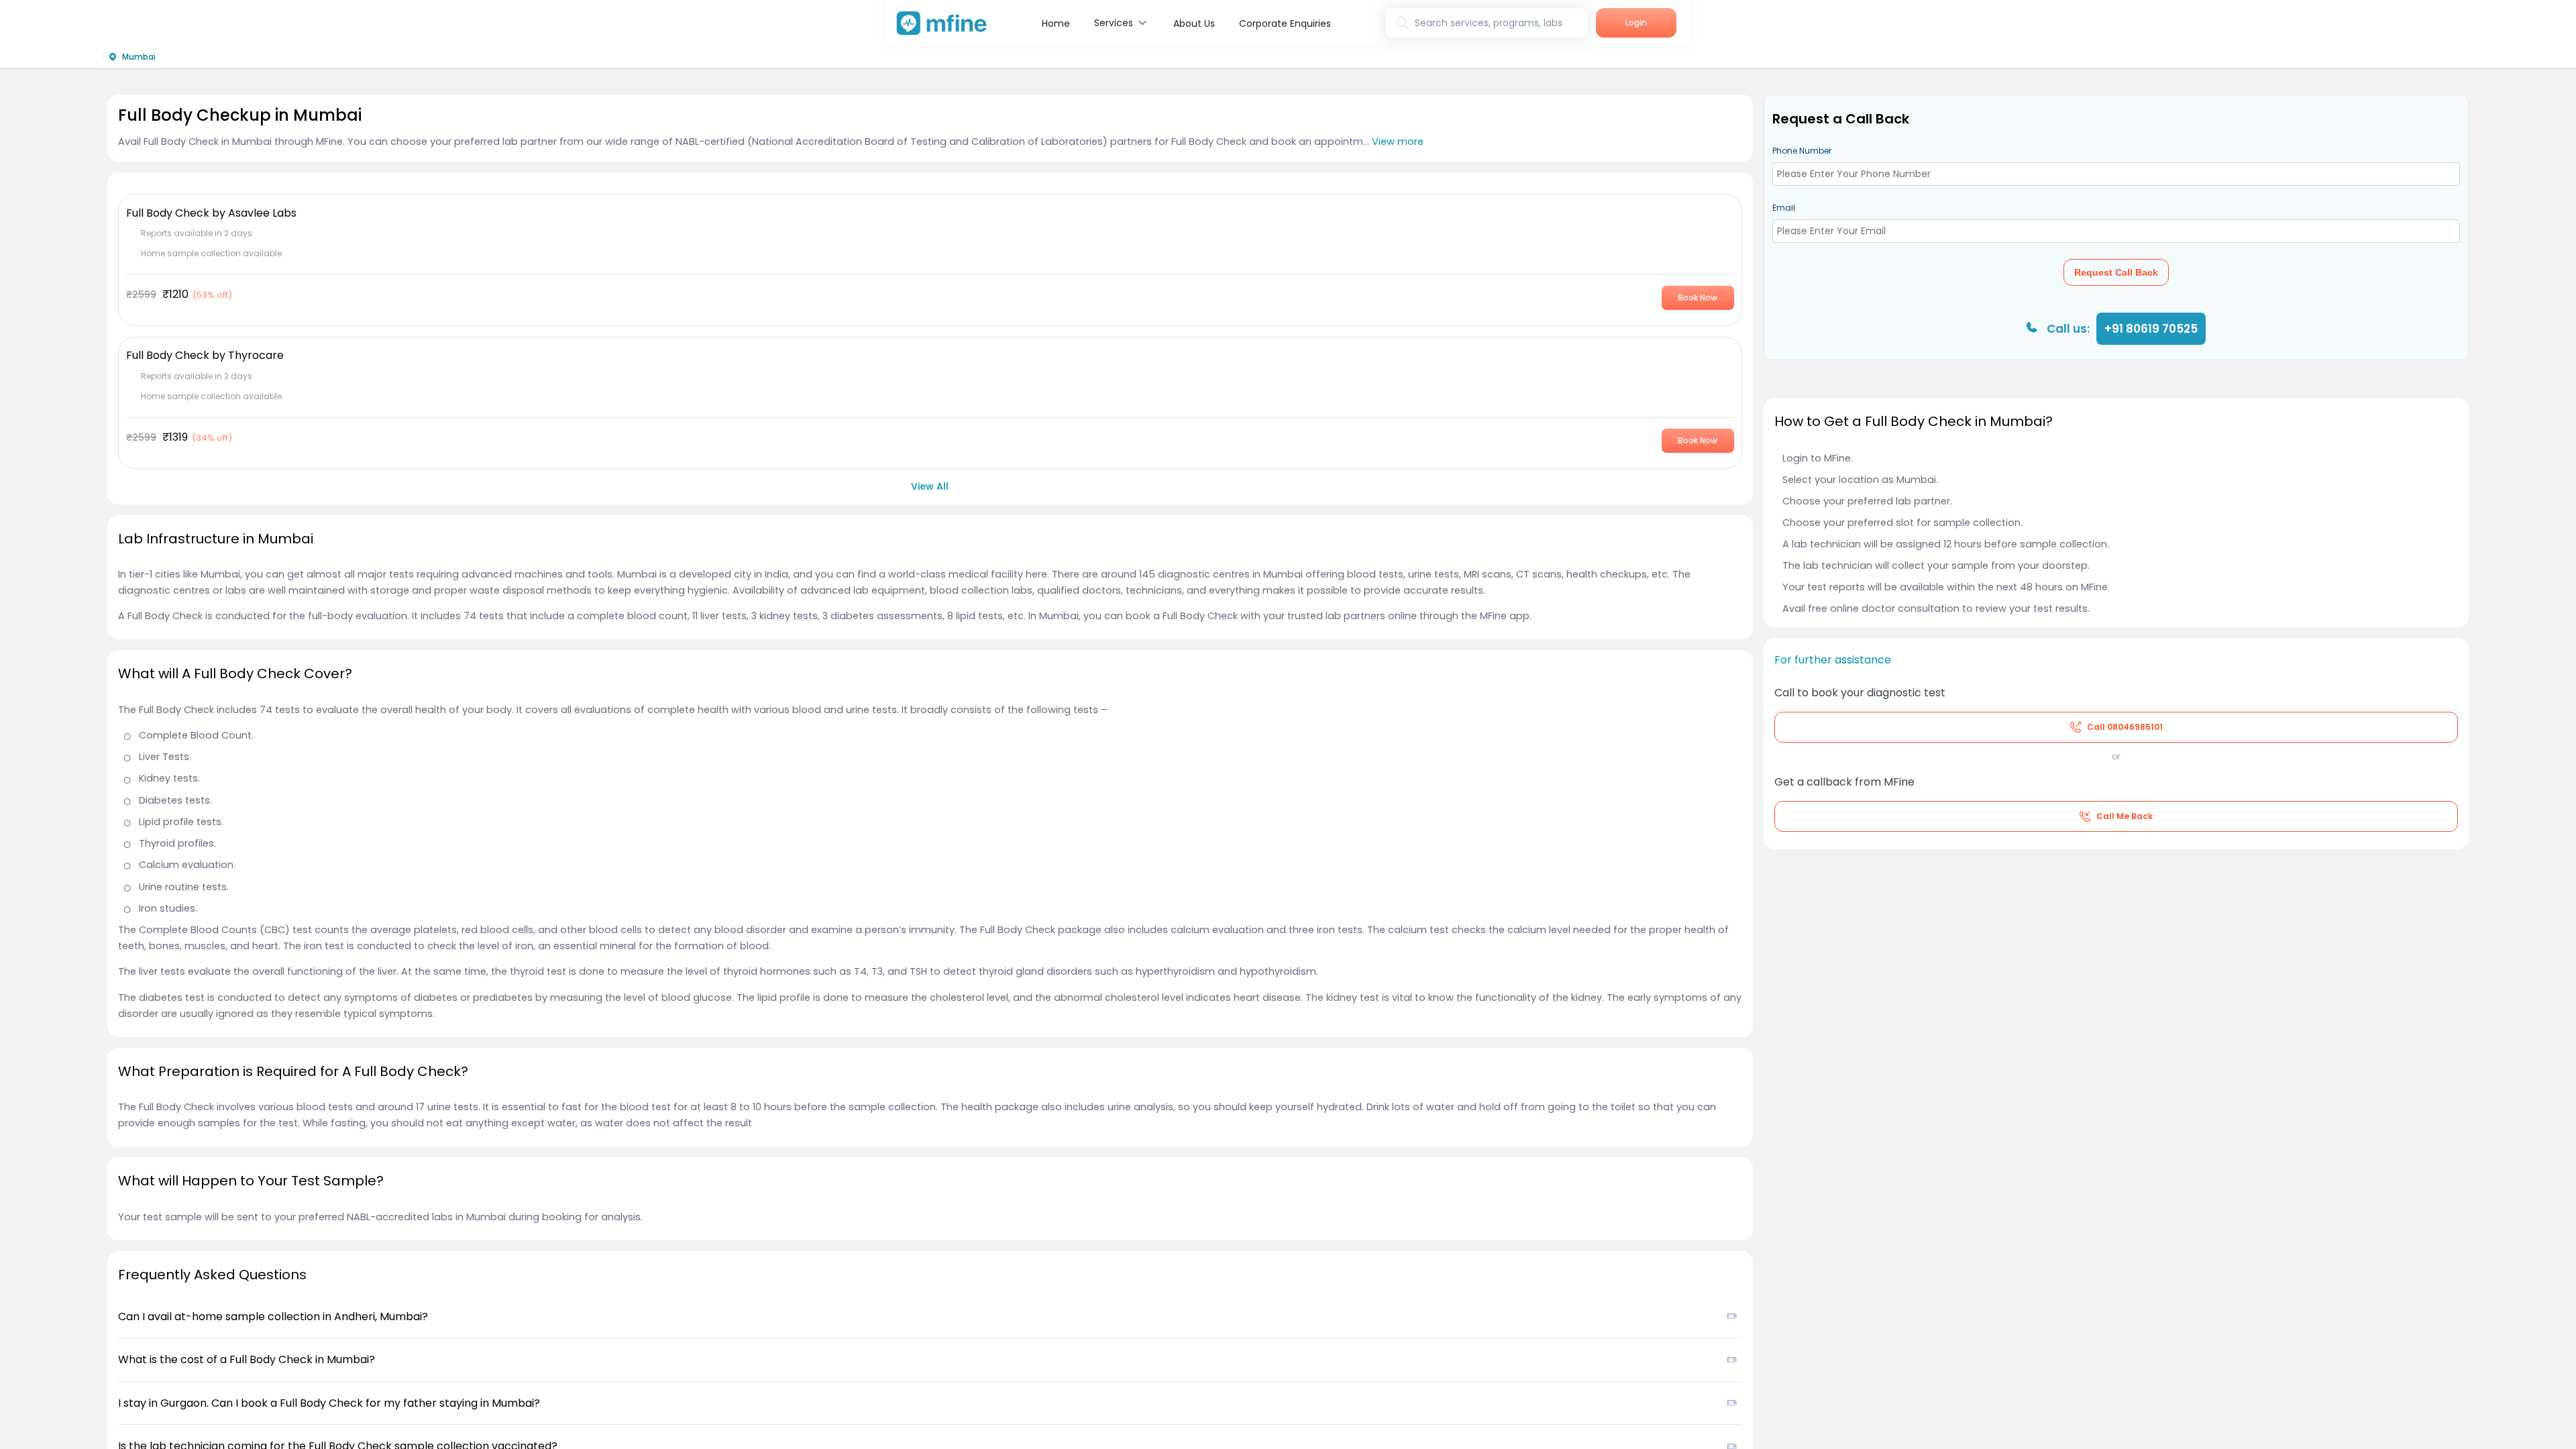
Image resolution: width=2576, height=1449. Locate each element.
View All (930, 486)
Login (1636, 22)
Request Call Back (2116, 272)
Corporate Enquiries (1285, 23)
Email (1784, 208)
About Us (1194, 23)
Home (1056, 23)
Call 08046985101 (2125, 727)
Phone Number (1802, 151)
